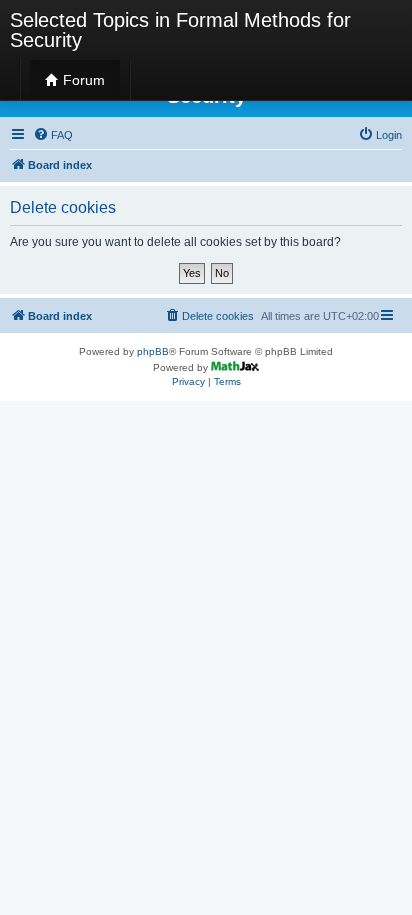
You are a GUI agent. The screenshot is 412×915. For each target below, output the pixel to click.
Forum (82, 80)
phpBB (153, 351)
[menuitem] (53, 135)
